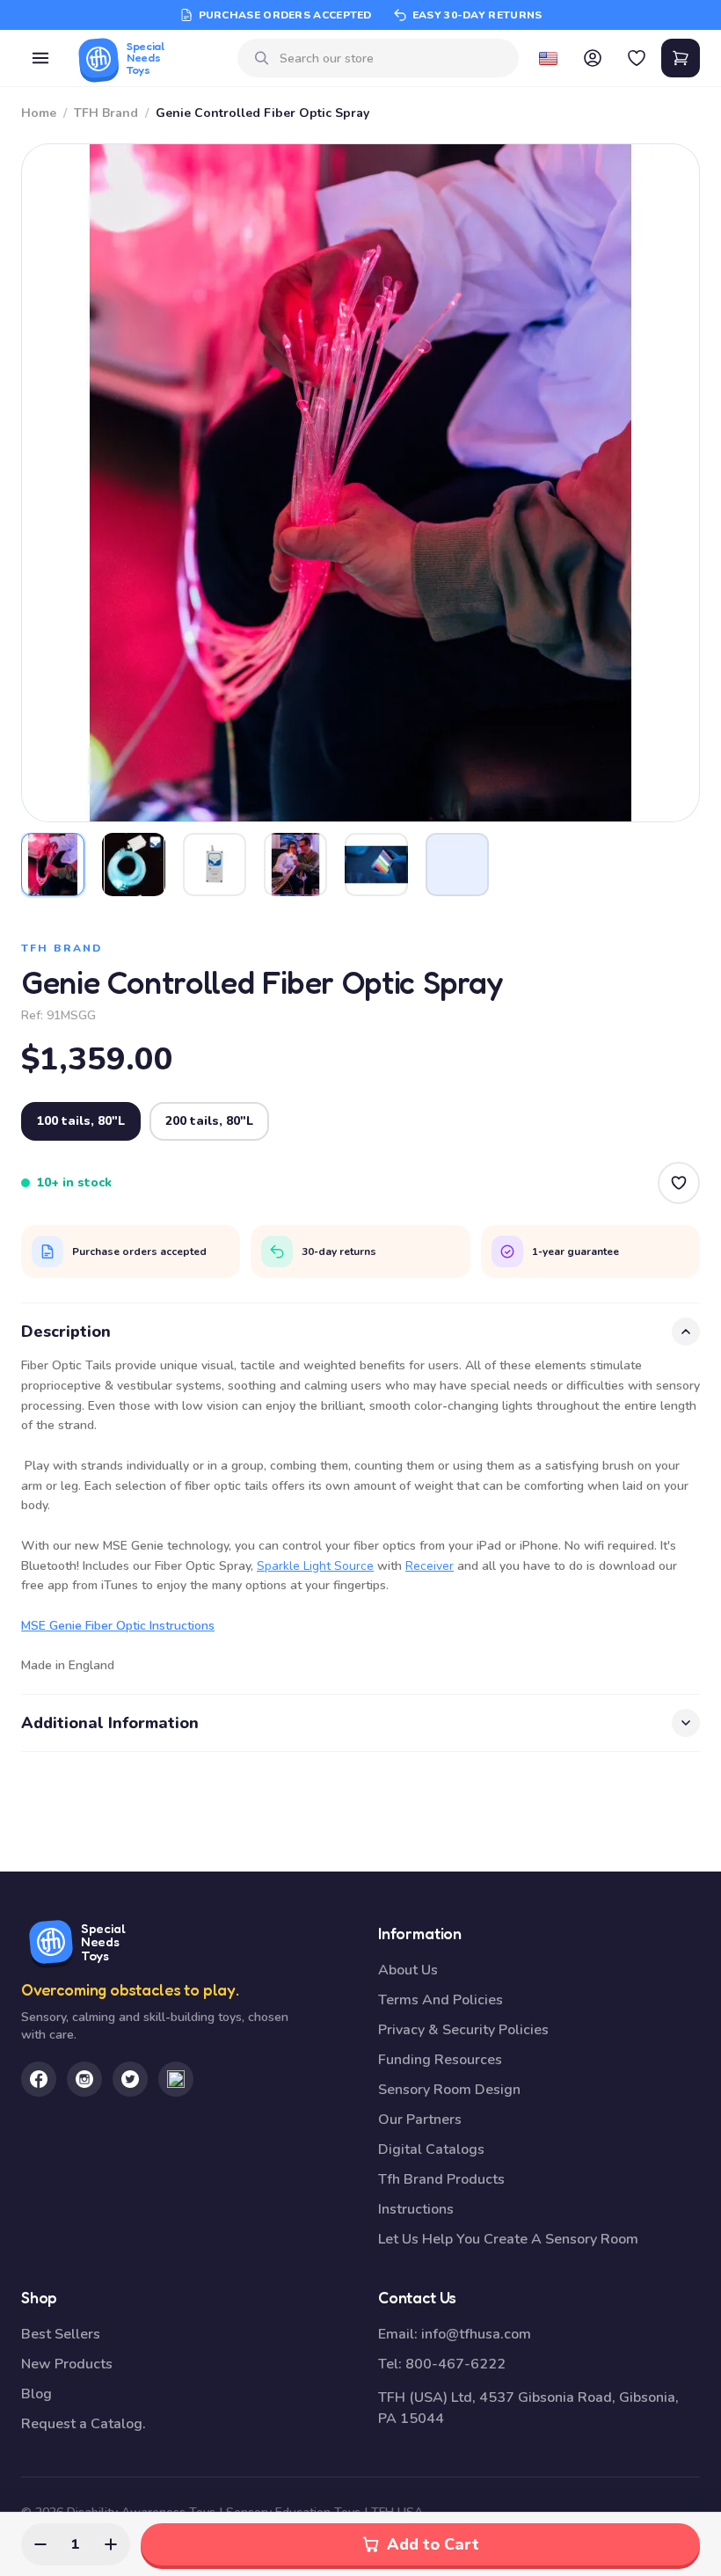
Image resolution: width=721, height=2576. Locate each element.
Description (66, 1332)
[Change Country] (549, 58)
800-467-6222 (455, 2364)
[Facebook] (39, 2079)
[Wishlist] (637, 58)
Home (39, 113)
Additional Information (110, 1723)
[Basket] (681, 58)
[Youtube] (176, 2079)
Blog (36, 2394)
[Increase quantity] (111, 2544)
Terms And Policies (441, 2000)
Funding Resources (440, 2060)
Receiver (430, 1566)
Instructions (416, 2209)
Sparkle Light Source (315, 1566)
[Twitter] (130, 2079)
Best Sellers (61, 2334)
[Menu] (40, 58)
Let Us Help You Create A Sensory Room (508, 2239)
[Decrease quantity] (40, 2544)
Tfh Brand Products (441, 2179)
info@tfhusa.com (476, 2334)
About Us (408, 1970)
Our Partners (420, 2120)
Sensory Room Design (449, 2090)
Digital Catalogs (431, 2149)
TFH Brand (106, 113)
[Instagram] (84, 2079)
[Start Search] (262, 58)
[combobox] (393, 58)
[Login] (593, 58)
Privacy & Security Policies (463, 2030)
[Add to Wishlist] (679, 1183)
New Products (67, 2364)
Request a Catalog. (84, 2424)
